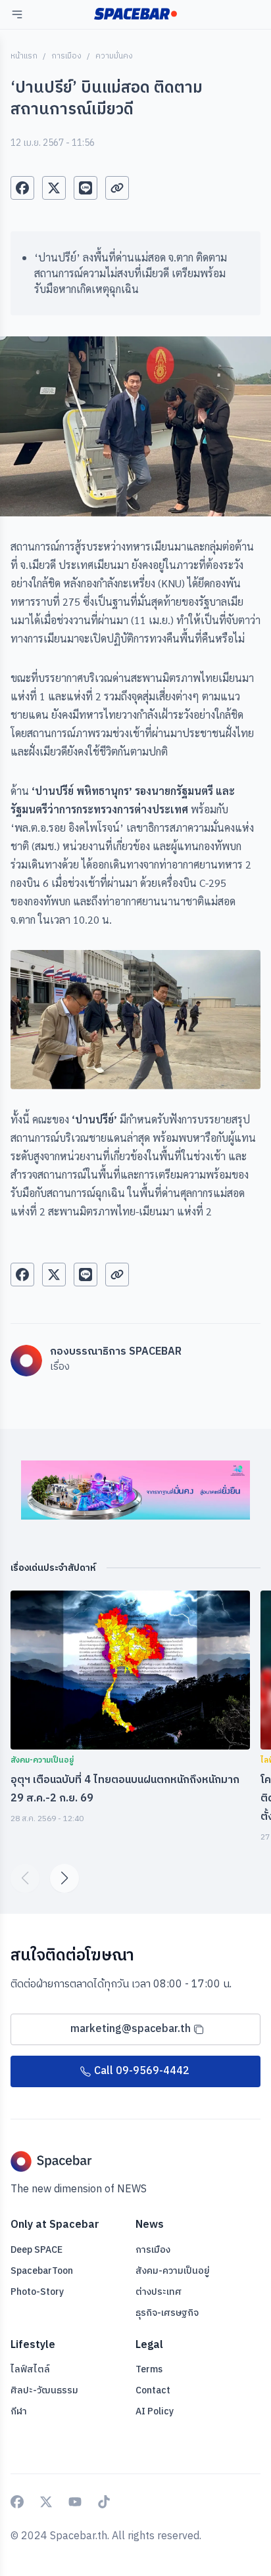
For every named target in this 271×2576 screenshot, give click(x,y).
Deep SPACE (37, 2250)
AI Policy (155, 2411)
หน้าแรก (24, 56)
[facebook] (22, 188)
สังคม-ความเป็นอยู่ (173, 2271)
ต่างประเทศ (159, 2292)
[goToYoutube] (75, 2502)
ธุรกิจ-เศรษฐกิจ (167, 2313)
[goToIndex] (136, 14)
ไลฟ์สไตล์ (30, 2369)
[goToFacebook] (17, 2502)
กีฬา (19, 2411)
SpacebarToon (42, 2271)
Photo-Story (37, 2292)
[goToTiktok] (104, 2502)
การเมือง (66, 56)
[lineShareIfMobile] (86, 188)
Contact (153, 2390)
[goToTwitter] (46, 2502)
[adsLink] (135, 1490)
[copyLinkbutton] (117, 188)
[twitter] (54, 188)
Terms (149, 2370)
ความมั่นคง (114, 56)
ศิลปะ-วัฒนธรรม (44, 2390)
